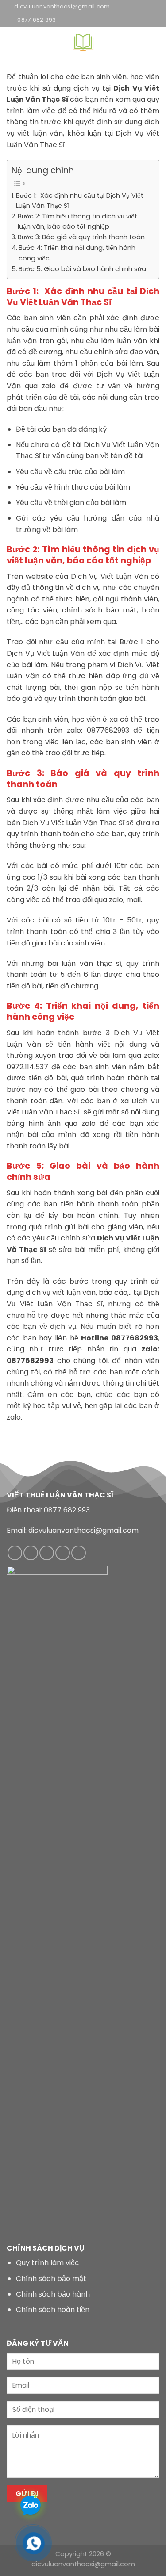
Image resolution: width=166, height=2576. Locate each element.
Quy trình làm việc (48, 2263)
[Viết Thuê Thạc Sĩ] (83, 42)
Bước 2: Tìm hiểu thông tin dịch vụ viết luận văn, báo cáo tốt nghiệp (77, 221)
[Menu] (12, 42)
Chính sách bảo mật (51, 2279)
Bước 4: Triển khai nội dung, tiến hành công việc (77, 253)
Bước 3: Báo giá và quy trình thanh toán (81, 237)
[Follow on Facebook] (15, 1553)
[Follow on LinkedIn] (79, 1553)
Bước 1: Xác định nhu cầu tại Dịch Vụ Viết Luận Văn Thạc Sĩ (80, 201)
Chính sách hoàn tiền (53, 2310)
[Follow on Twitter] (63, 1553)
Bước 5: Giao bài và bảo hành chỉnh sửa (82, 269)
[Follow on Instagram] (31, 1553)
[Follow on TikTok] (47, 1553)
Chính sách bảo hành (53, 2294)
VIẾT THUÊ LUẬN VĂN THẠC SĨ (60, 1495)
